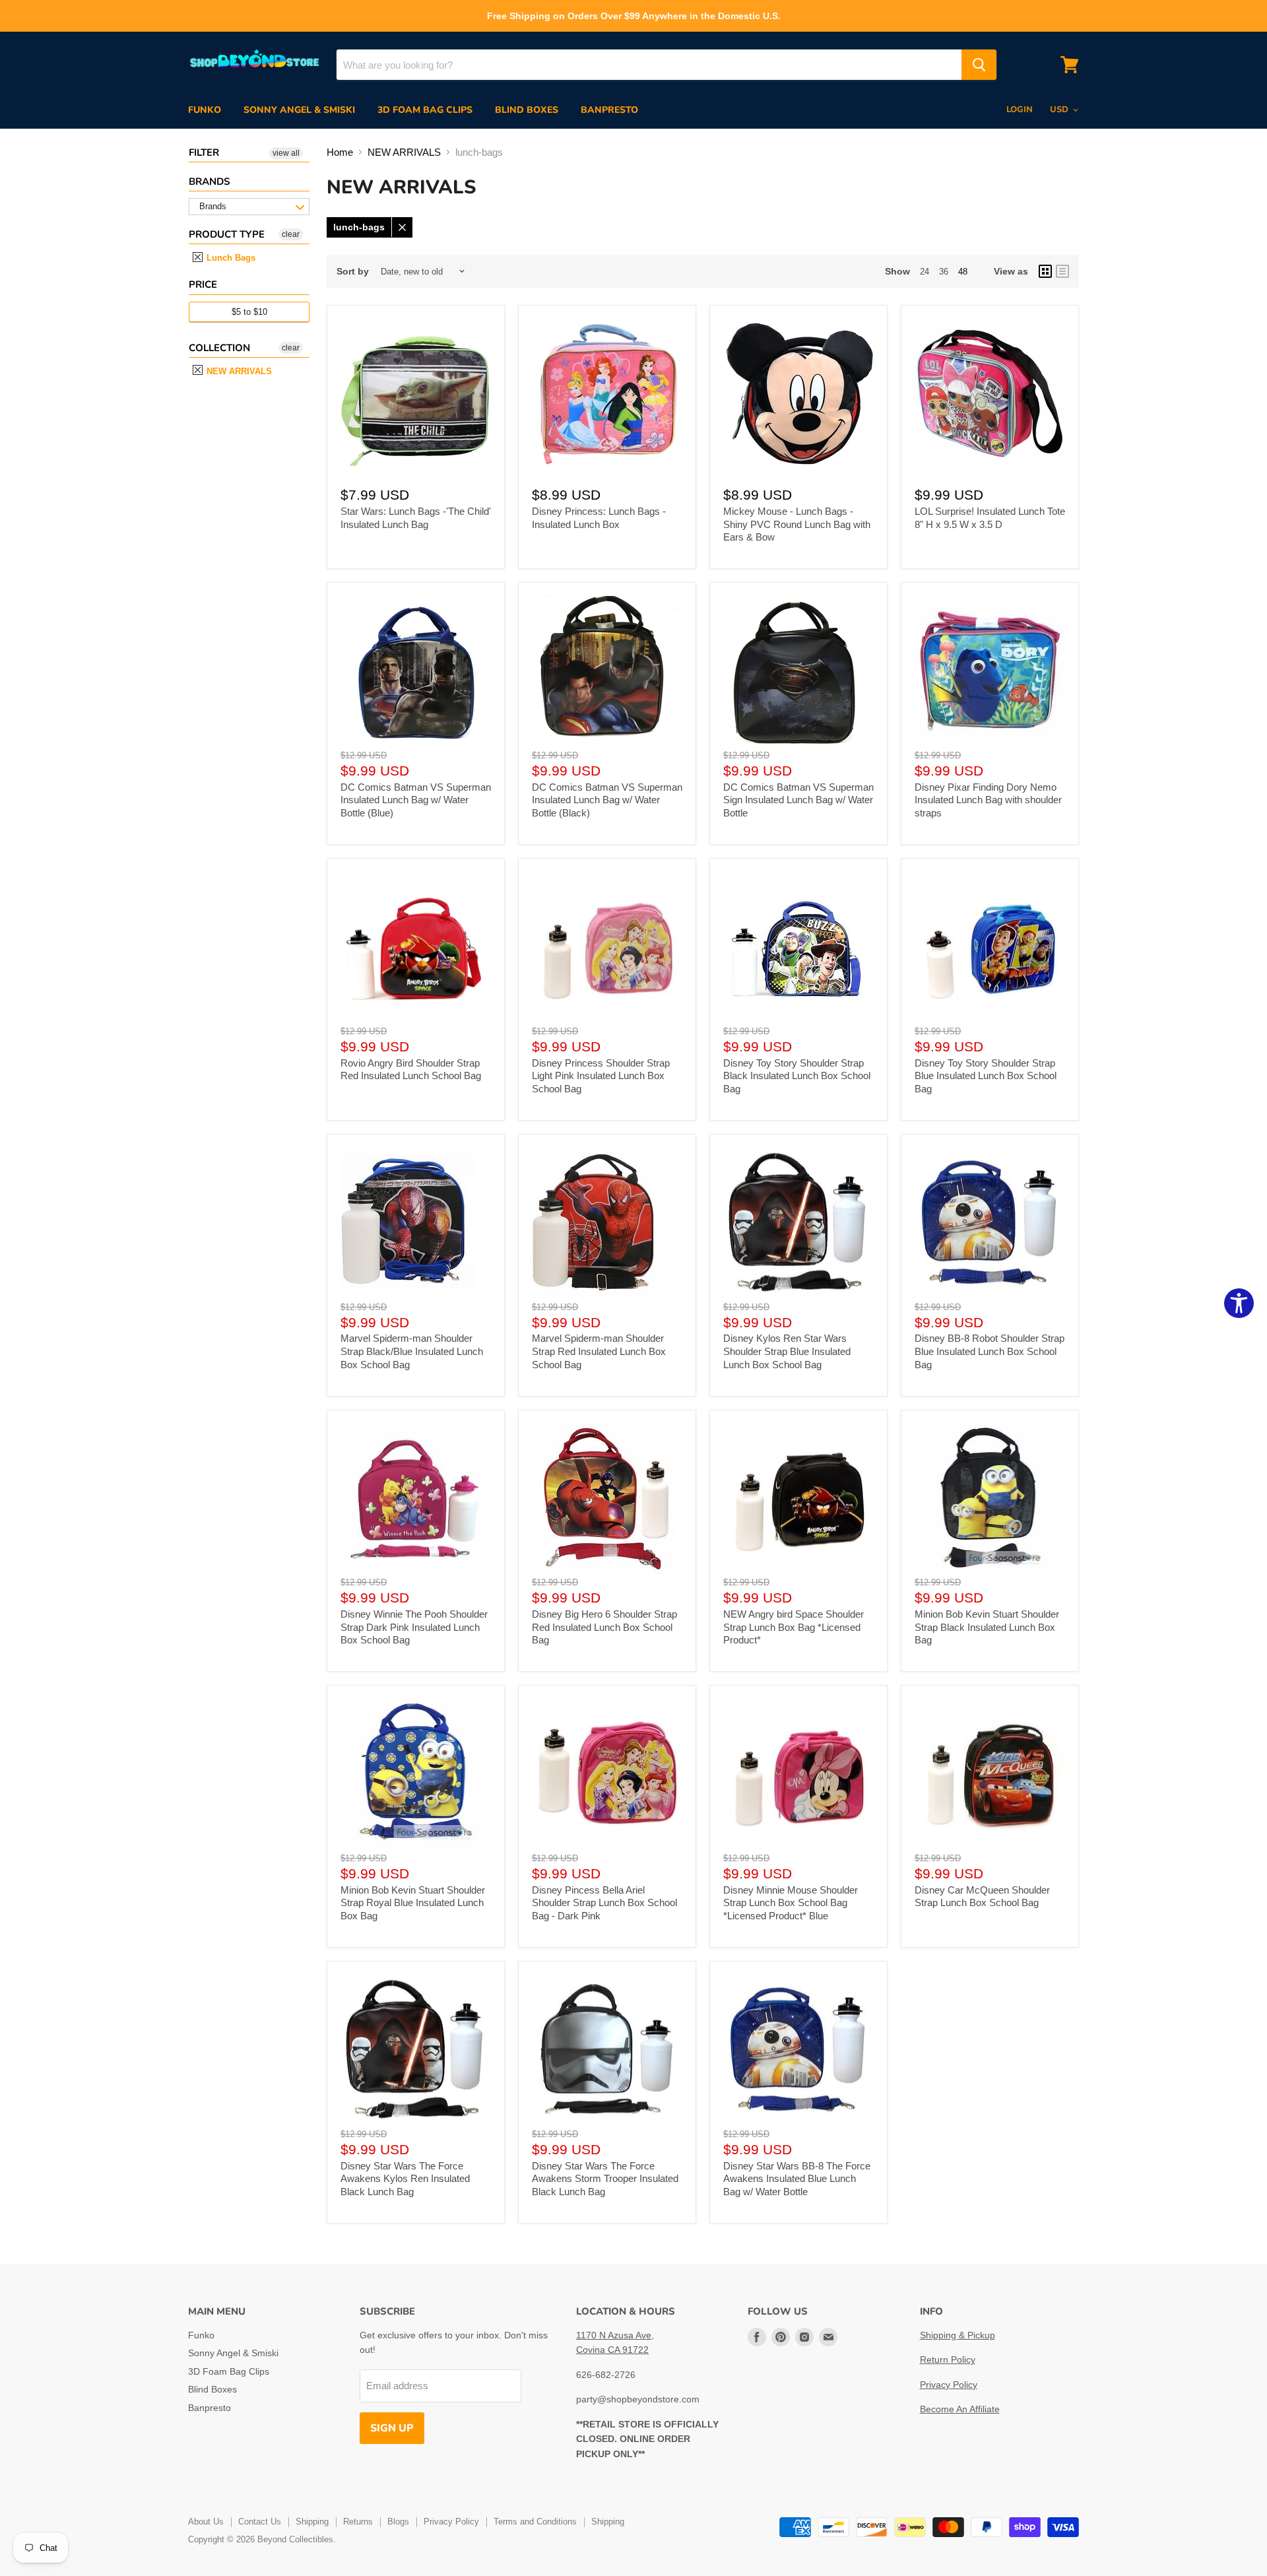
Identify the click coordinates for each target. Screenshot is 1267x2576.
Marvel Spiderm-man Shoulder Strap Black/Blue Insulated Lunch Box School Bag (412, 1351)
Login (1020, 110)
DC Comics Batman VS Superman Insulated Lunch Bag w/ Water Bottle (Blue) (416, 800)
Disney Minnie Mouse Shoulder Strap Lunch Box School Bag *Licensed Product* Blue (791, 1903)
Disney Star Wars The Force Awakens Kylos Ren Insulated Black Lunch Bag (405, 2179)
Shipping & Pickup (958, 2335)
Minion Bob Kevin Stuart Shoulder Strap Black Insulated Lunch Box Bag (987, 1627)
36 (944, 272)
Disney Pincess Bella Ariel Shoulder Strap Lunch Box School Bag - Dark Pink (604, 1903)
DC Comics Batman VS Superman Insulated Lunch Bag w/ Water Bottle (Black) (607, 800)
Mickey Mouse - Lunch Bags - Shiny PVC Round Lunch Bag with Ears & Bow (797, 524)
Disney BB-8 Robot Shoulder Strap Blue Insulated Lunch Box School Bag (990, 1351)
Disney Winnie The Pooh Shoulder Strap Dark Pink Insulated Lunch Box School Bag (414, 1627)
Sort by (353, 271)
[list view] (1062, 271)
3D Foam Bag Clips (425, 110)
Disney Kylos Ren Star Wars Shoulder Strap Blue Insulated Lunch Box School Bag (787, 1351)
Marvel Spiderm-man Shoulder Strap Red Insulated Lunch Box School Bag (599, 1351)
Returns (358, 2522)
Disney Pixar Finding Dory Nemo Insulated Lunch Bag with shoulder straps (988, 800)
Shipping (312, 2522)
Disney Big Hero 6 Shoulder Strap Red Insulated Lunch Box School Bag (604, 1627)
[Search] (979, 65)
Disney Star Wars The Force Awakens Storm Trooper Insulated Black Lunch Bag (605, 2179)
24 (925, 272)
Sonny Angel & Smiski (299, 110)
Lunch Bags (230, 258)
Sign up (392, 2428)
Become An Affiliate (960, 2409)
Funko (205, 110)
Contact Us (260, 2522)
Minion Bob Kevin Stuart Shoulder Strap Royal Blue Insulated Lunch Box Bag (413, 1903)
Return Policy (948, 2360)
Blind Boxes (527, 110)
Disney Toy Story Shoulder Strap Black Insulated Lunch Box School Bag (797, 1076)
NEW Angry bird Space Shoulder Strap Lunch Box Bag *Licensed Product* (794, 1627)
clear (291, 234)
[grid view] (1045, 271)
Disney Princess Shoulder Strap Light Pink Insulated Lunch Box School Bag (601, 1076)
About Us (206, 2522)
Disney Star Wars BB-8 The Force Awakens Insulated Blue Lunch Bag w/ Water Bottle (797, 2179)
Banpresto (609, 110)
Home (340, 152)
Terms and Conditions (535, 2522)
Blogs (398, 2522)
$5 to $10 (249, 312)
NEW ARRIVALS (238, 371)
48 (963, 272)
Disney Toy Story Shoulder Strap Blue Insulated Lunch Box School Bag (986, 1076)
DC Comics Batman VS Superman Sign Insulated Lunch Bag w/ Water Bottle (798, 800)
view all (286, 153)
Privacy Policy (949, 2385)
